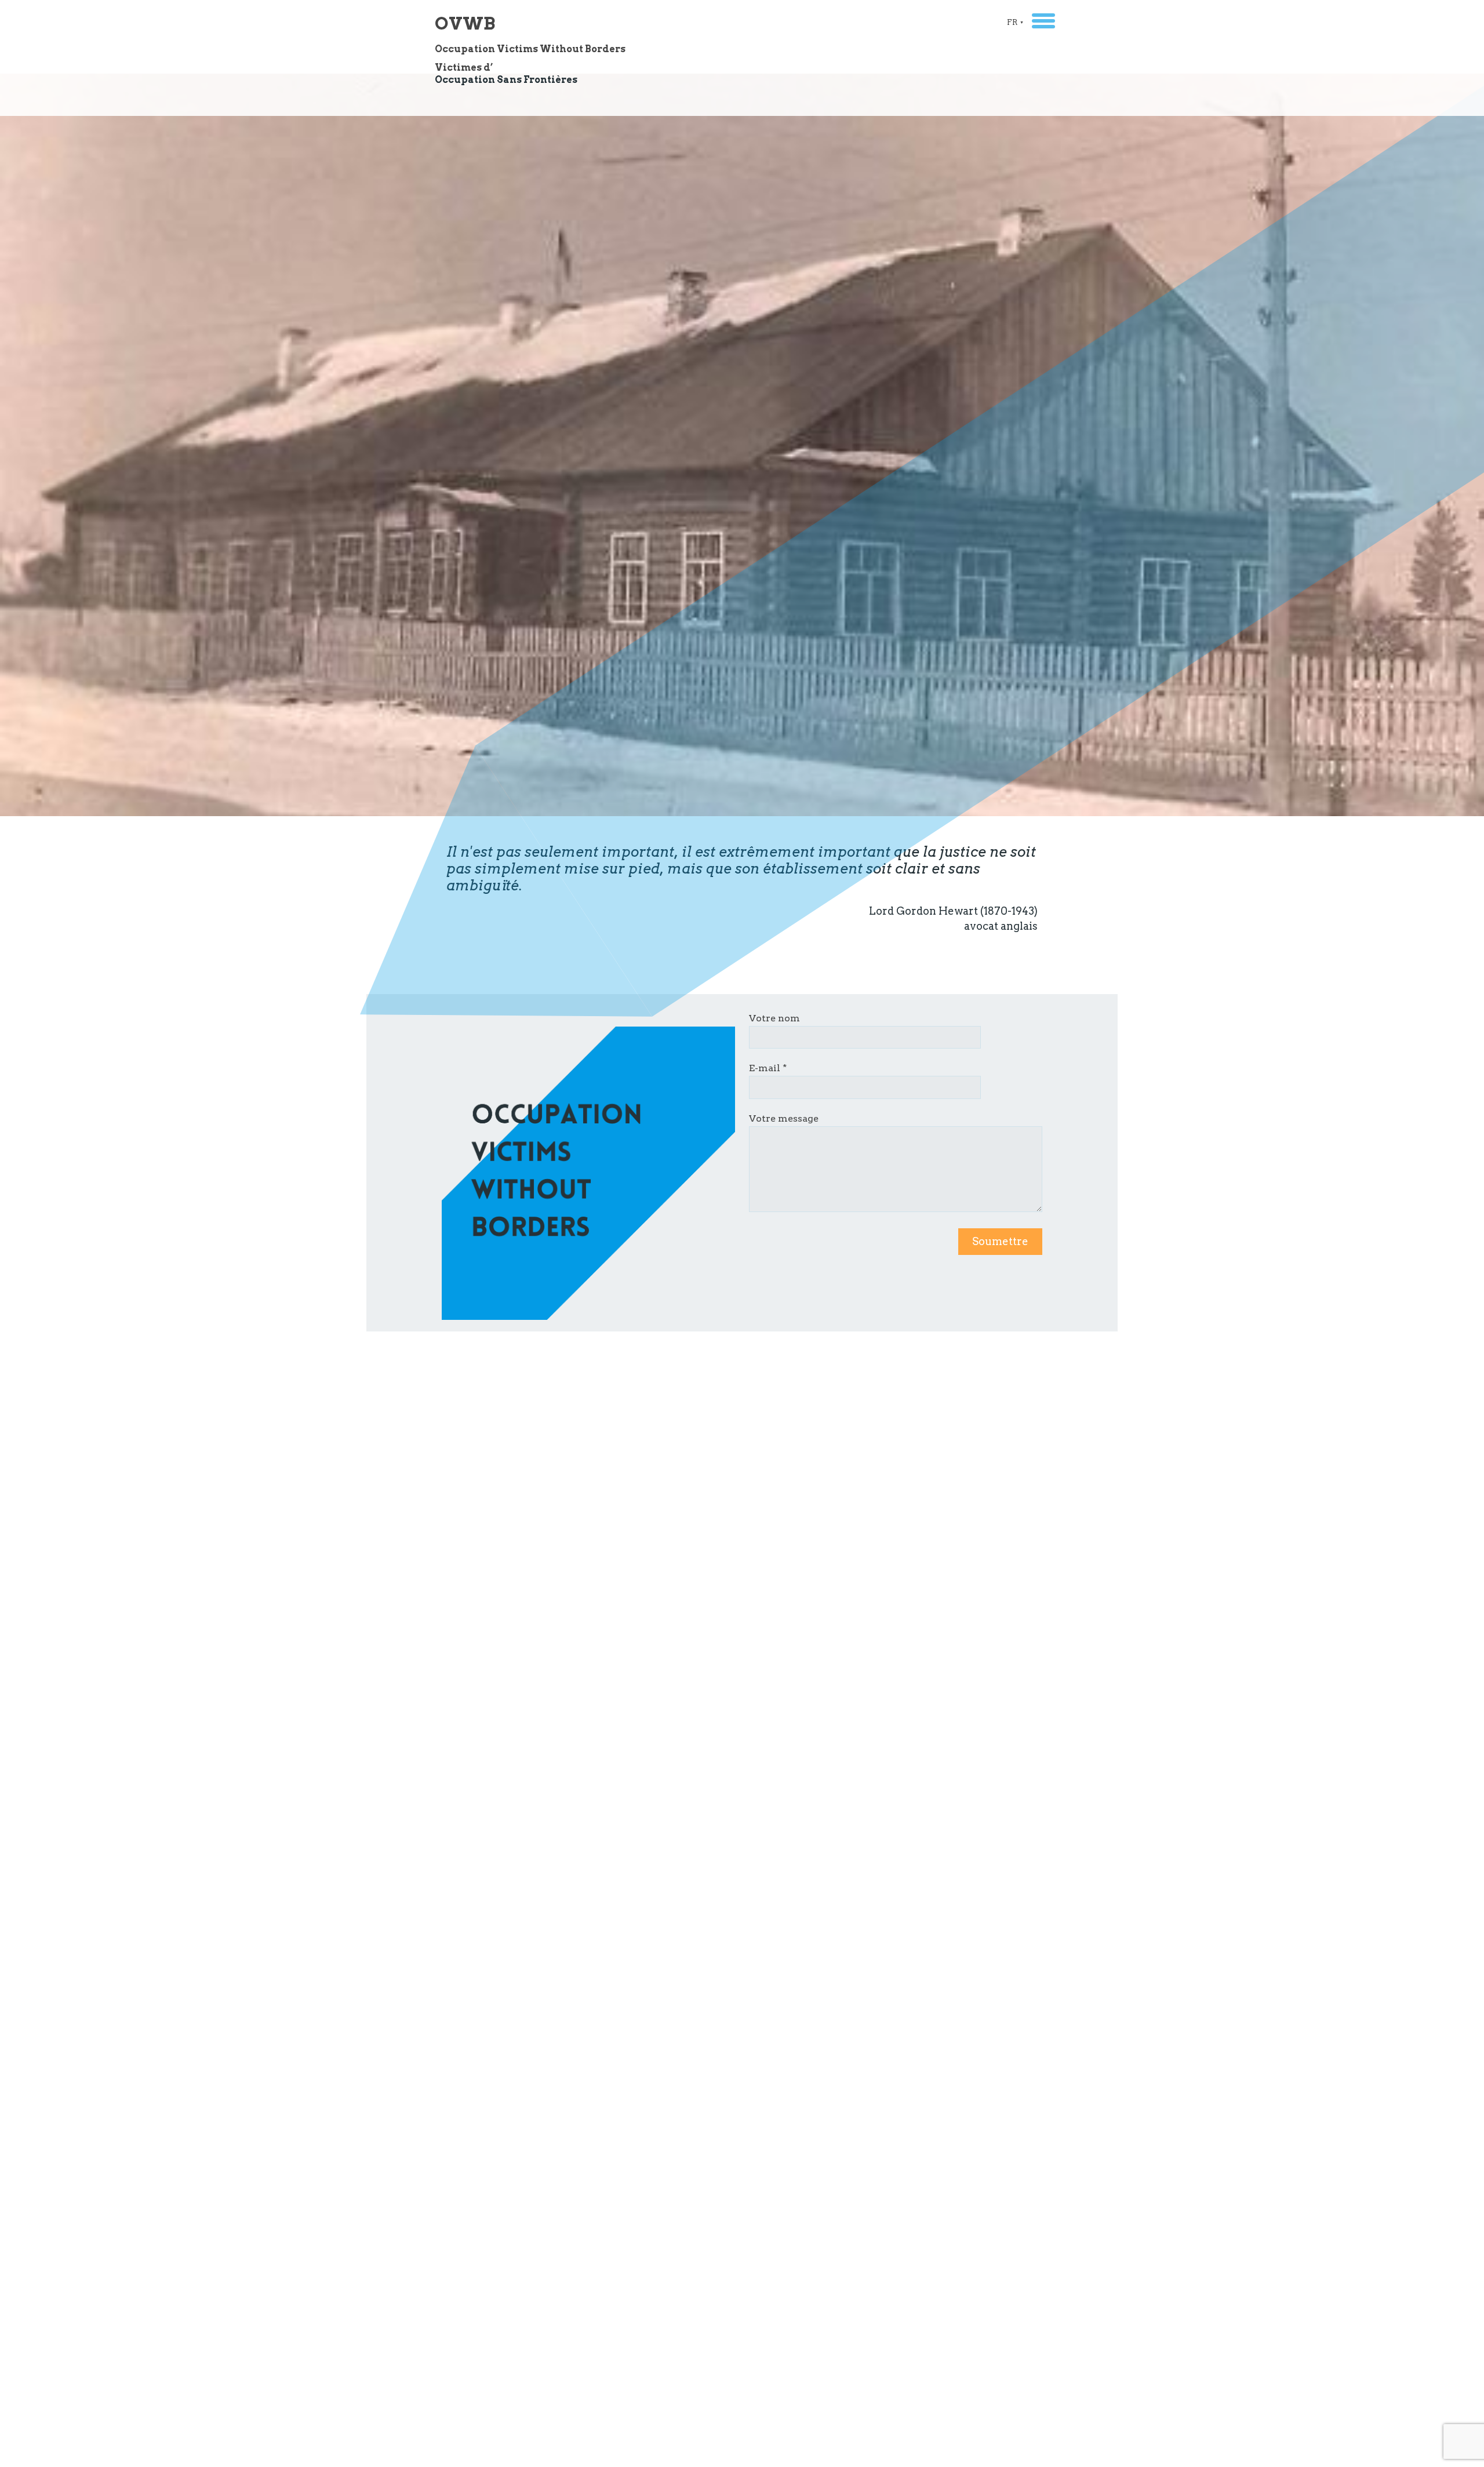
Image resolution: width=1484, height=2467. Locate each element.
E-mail (765, 1068)
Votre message (784, 1118)
